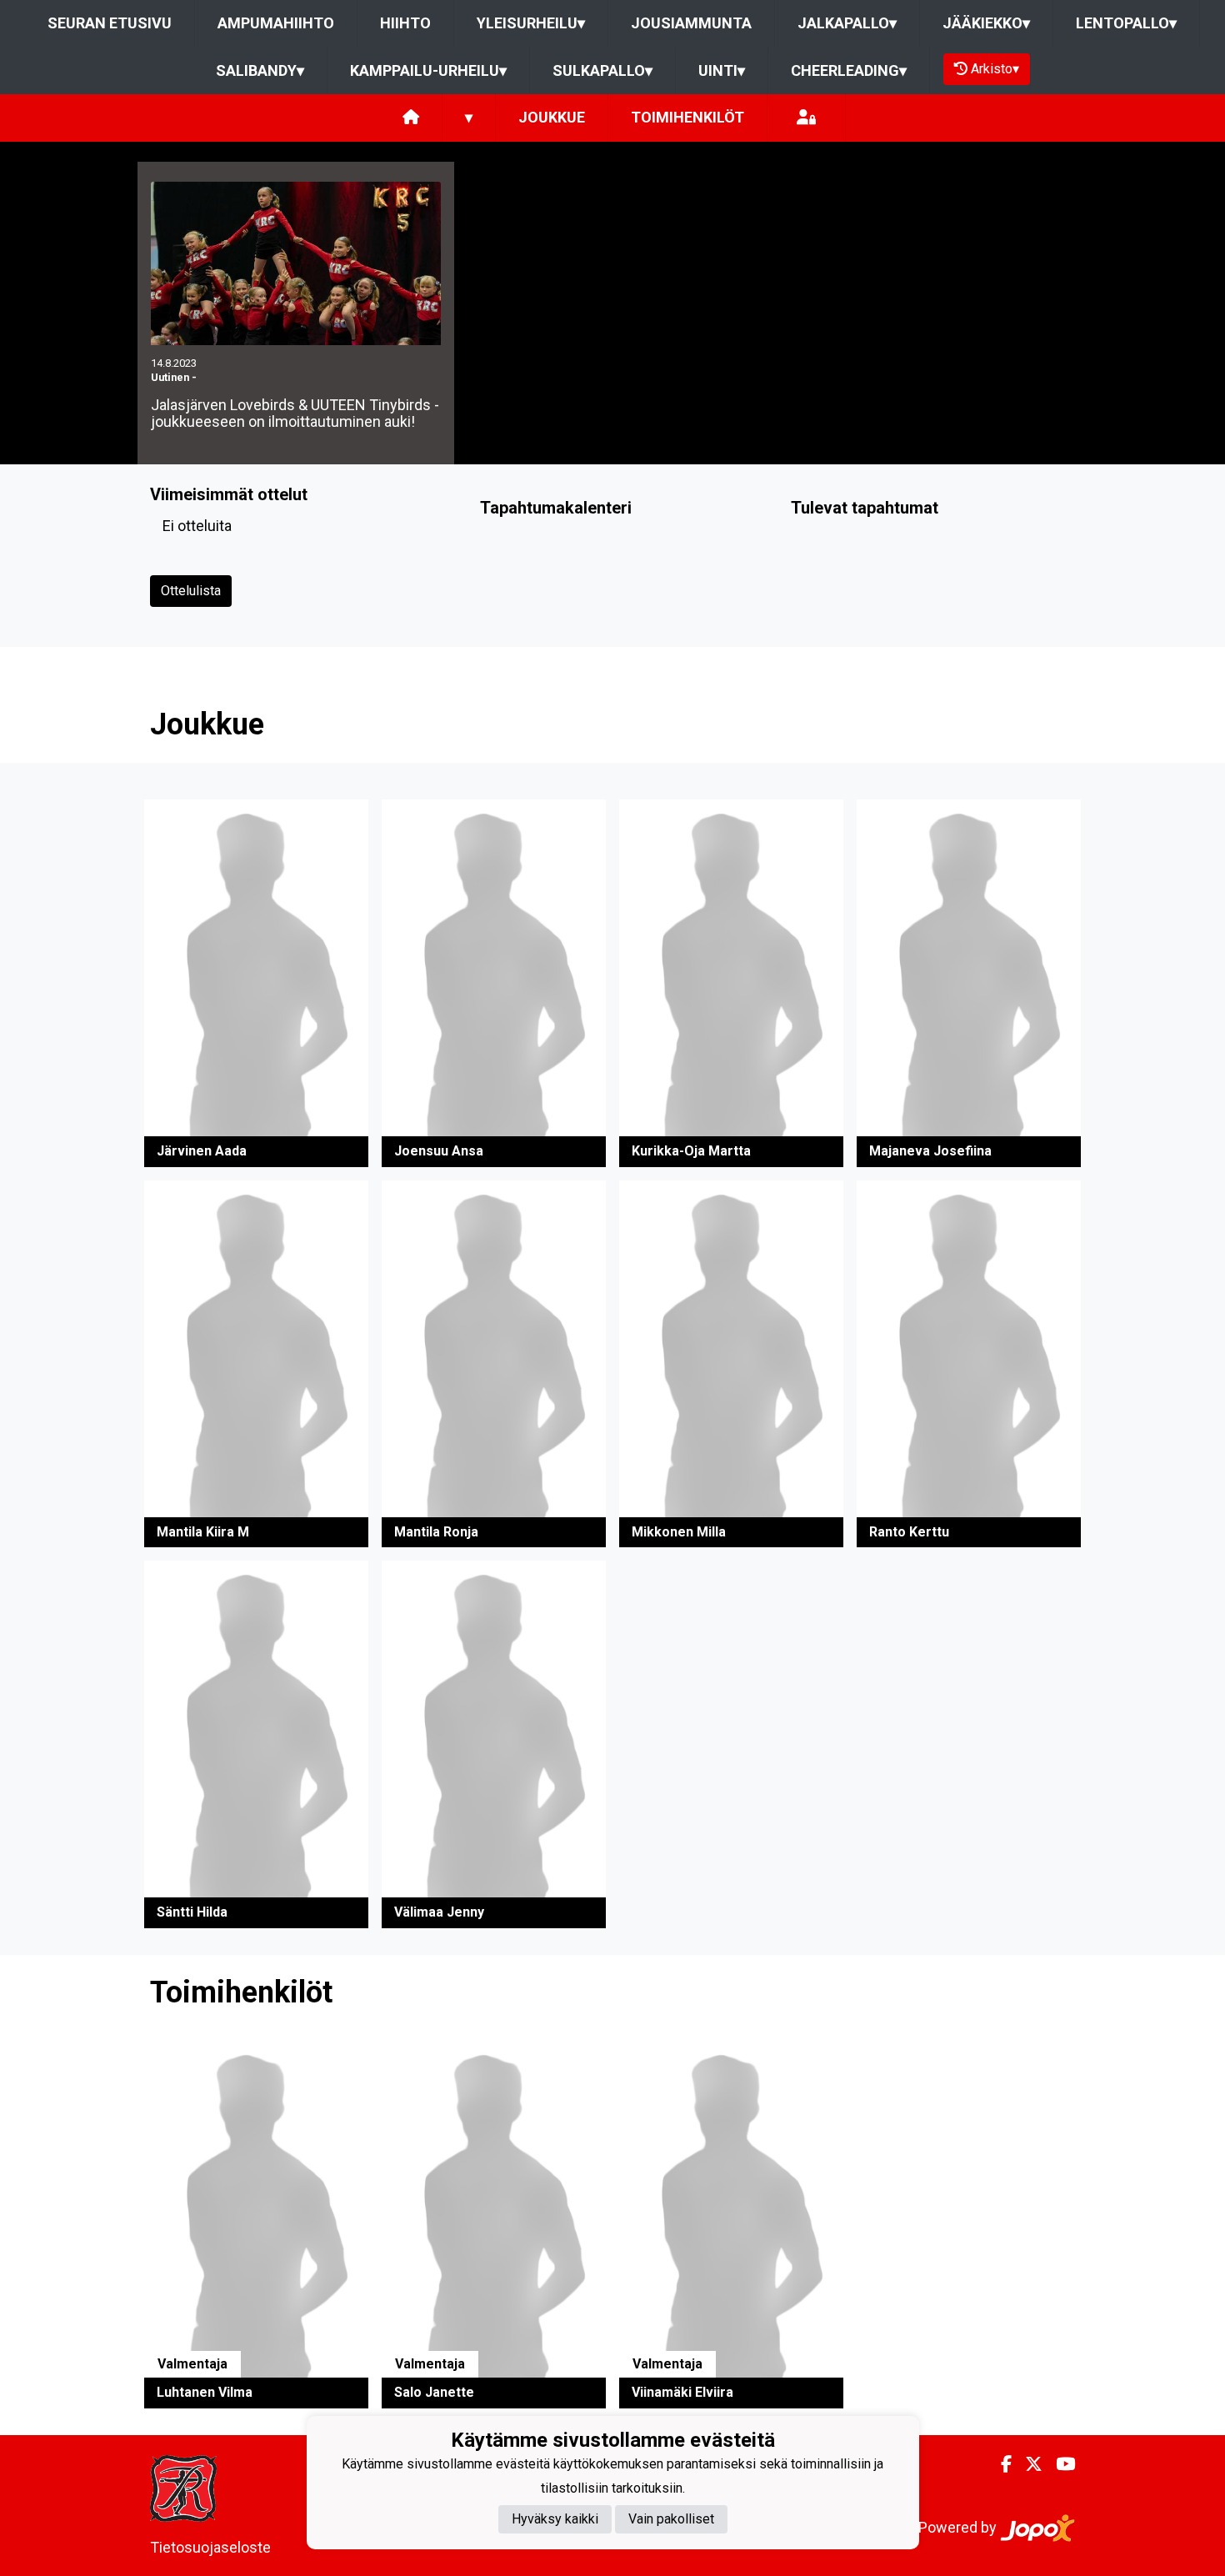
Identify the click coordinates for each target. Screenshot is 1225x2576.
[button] (256, 983)
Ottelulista (191, 591)
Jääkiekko (986, 23)
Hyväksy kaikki (555, 2520)
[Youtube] (1059, 2464)
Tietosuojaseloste (210, 2547)
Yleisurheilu (531, 23)
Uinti (722, 70)
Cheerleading (849, 70)
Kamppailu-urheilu (428, 70)
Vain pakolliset (671, 2520)
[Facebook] (1000, 2464)
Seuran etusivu (110, 23)
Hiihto (405, 23)
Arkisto (995, 69)
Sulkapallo (602, 70)
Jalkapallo (847, 23)
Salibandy (260, 70)
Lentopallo (1126, 23)
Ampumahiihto (276, 23)
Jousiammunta (691, 23)
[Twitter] (1027, 2464)
